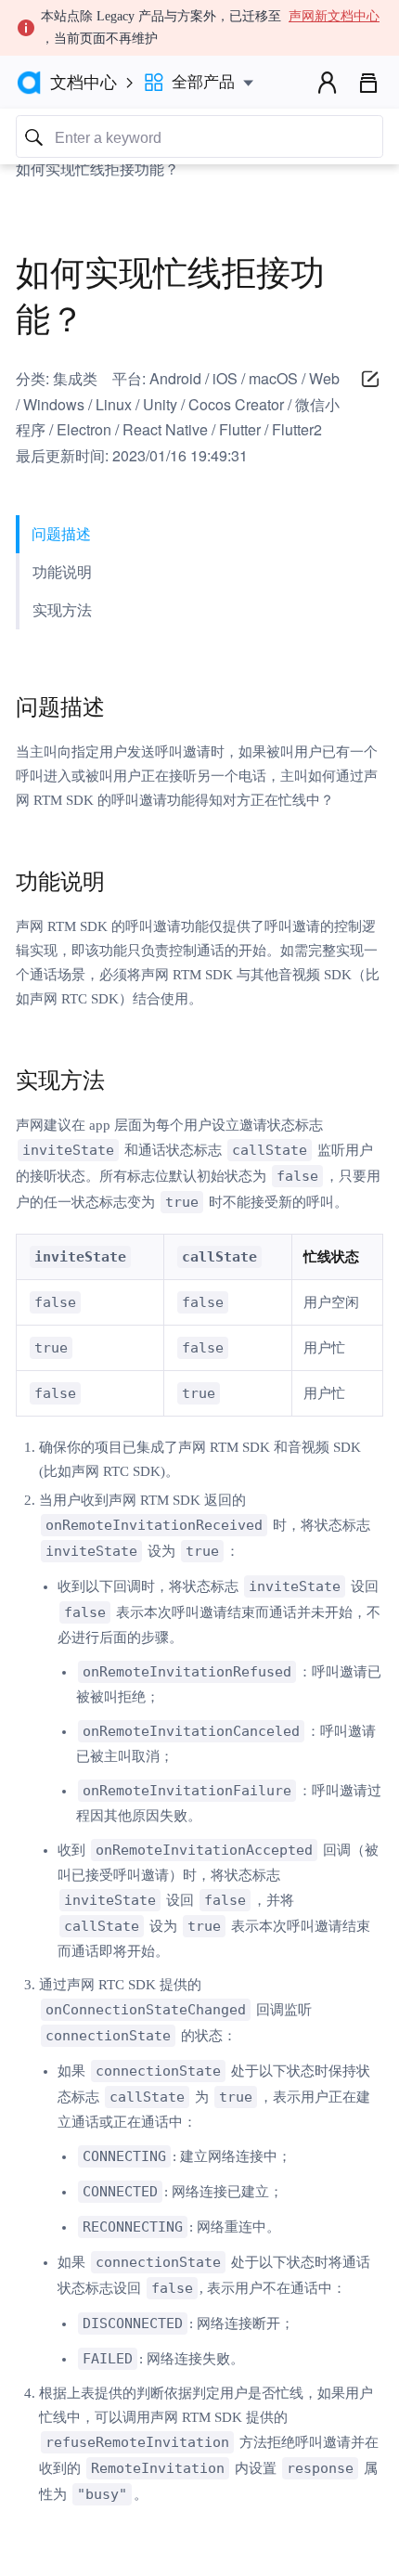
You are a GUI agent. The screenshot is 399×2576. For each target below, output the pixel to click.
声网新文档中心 (334, 16)
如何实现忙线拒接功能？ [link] (97, 169)
